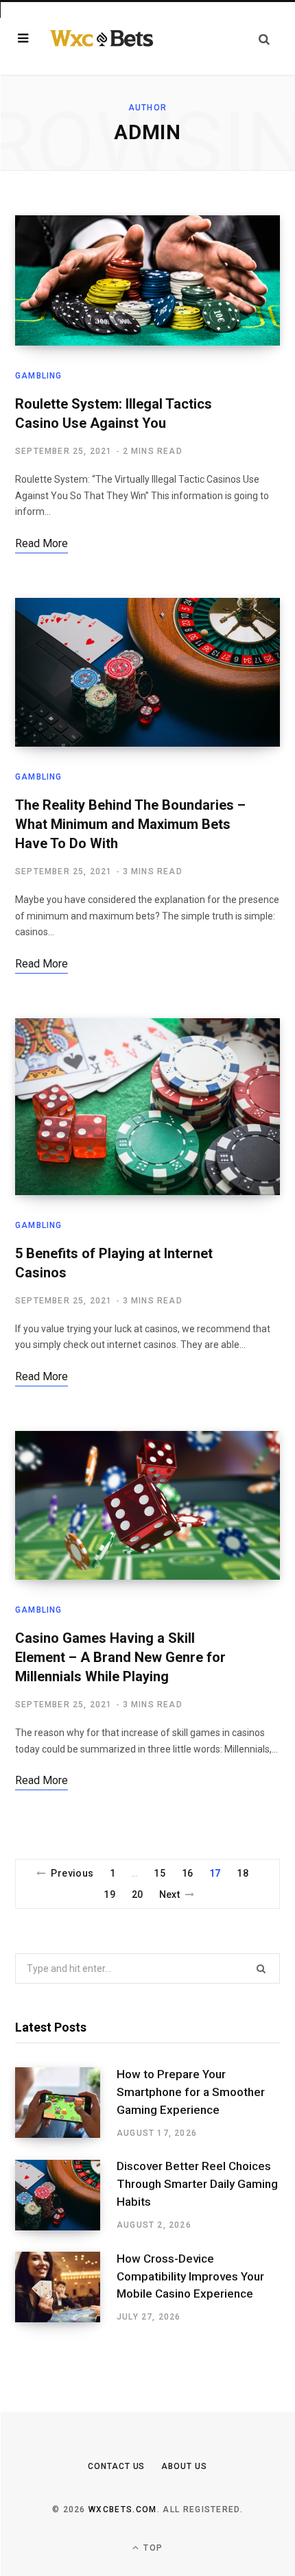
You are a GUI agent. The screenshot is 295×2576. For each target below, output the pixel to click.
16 (188, 1873)
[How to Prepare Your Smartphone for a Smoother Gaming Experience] (66, 2103)
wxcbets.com (123, 2509)
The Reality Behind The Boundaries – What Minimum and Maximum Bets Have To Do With (130, 824)
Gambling (39, 376)
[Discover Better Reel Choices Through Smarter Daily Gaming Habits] (66, 2195)
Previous (72, 1873)
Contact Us (116, 2466)
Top (152, 2548)
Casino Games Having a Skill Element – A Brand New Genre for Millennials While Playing (120, 1657)
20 (138, 1894)
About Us (184, 2466)
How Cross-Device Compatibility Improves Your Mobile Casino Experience (190, 2276)
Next (170, 1894)
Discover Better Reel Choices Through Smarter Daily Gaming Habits (197, 2184)
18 (243, 1873)
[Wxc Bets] (102, 38)
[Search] (264, 39)
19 (109, 1894)
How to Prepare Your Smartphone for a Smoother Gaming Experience (191, 2092)
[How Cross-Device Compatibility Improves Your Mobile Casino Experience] (66, 2287)
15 (160, 1873)
